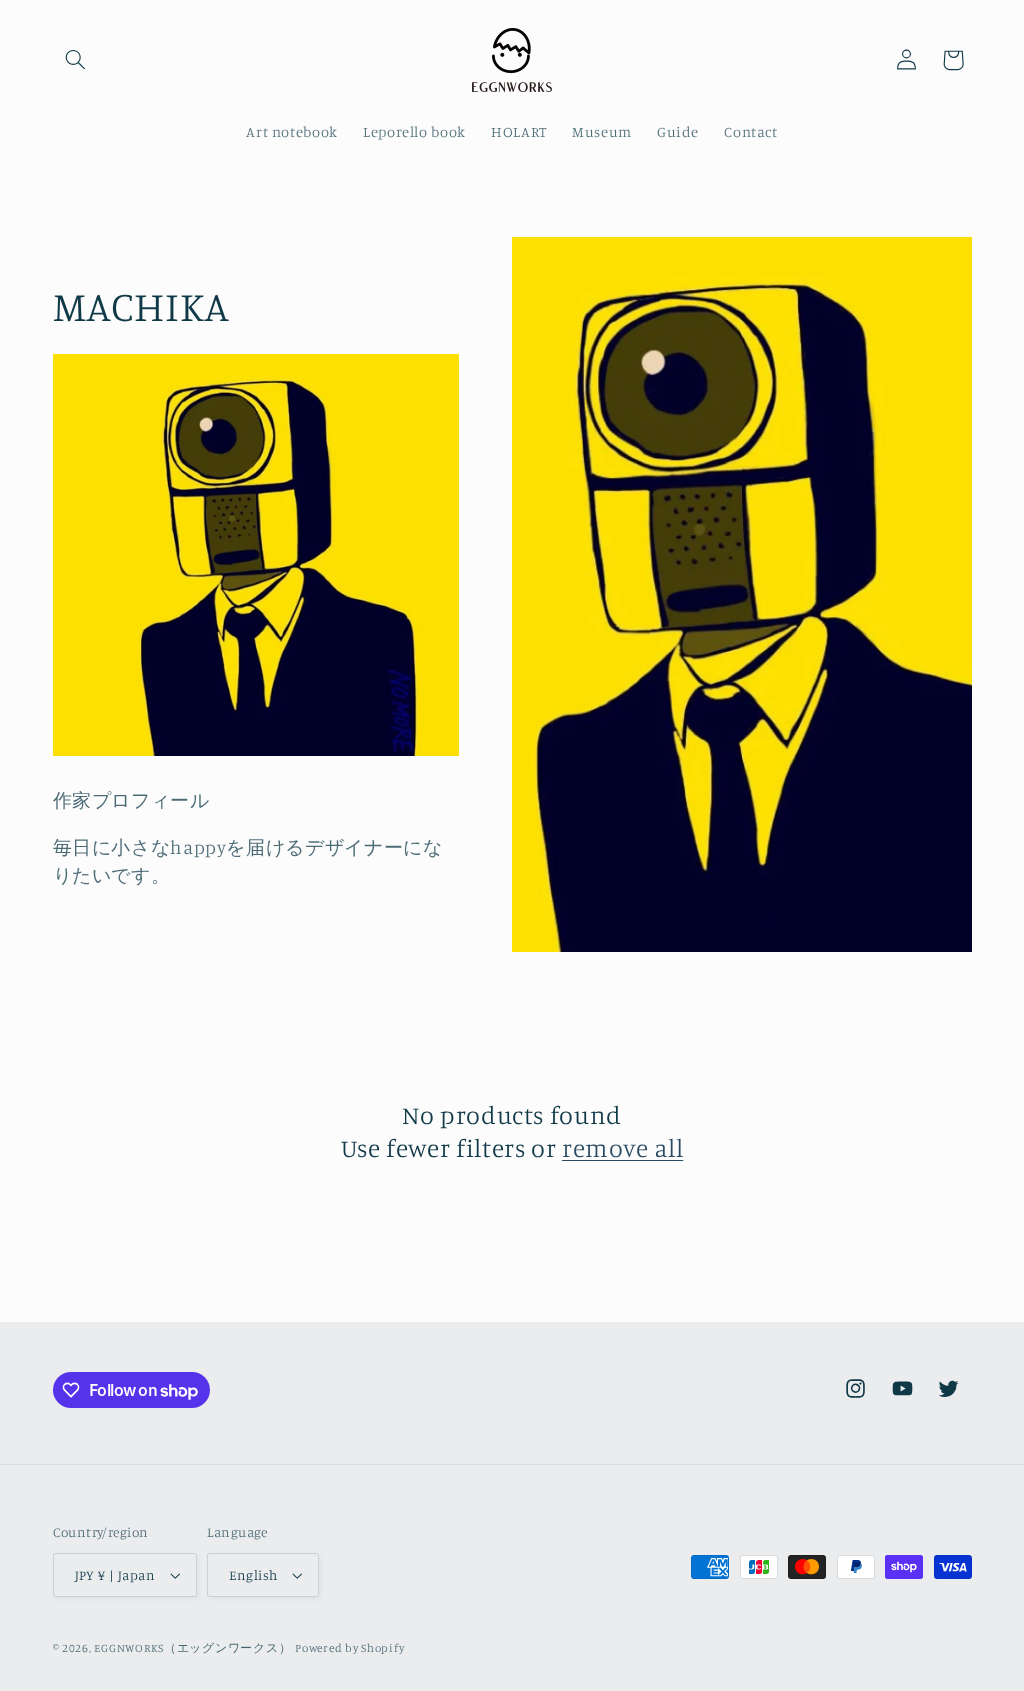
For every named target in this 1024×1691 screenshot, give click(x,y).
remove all (622, 1147)
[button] (76, 60)
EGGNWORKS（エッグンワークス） (192, 1648)
